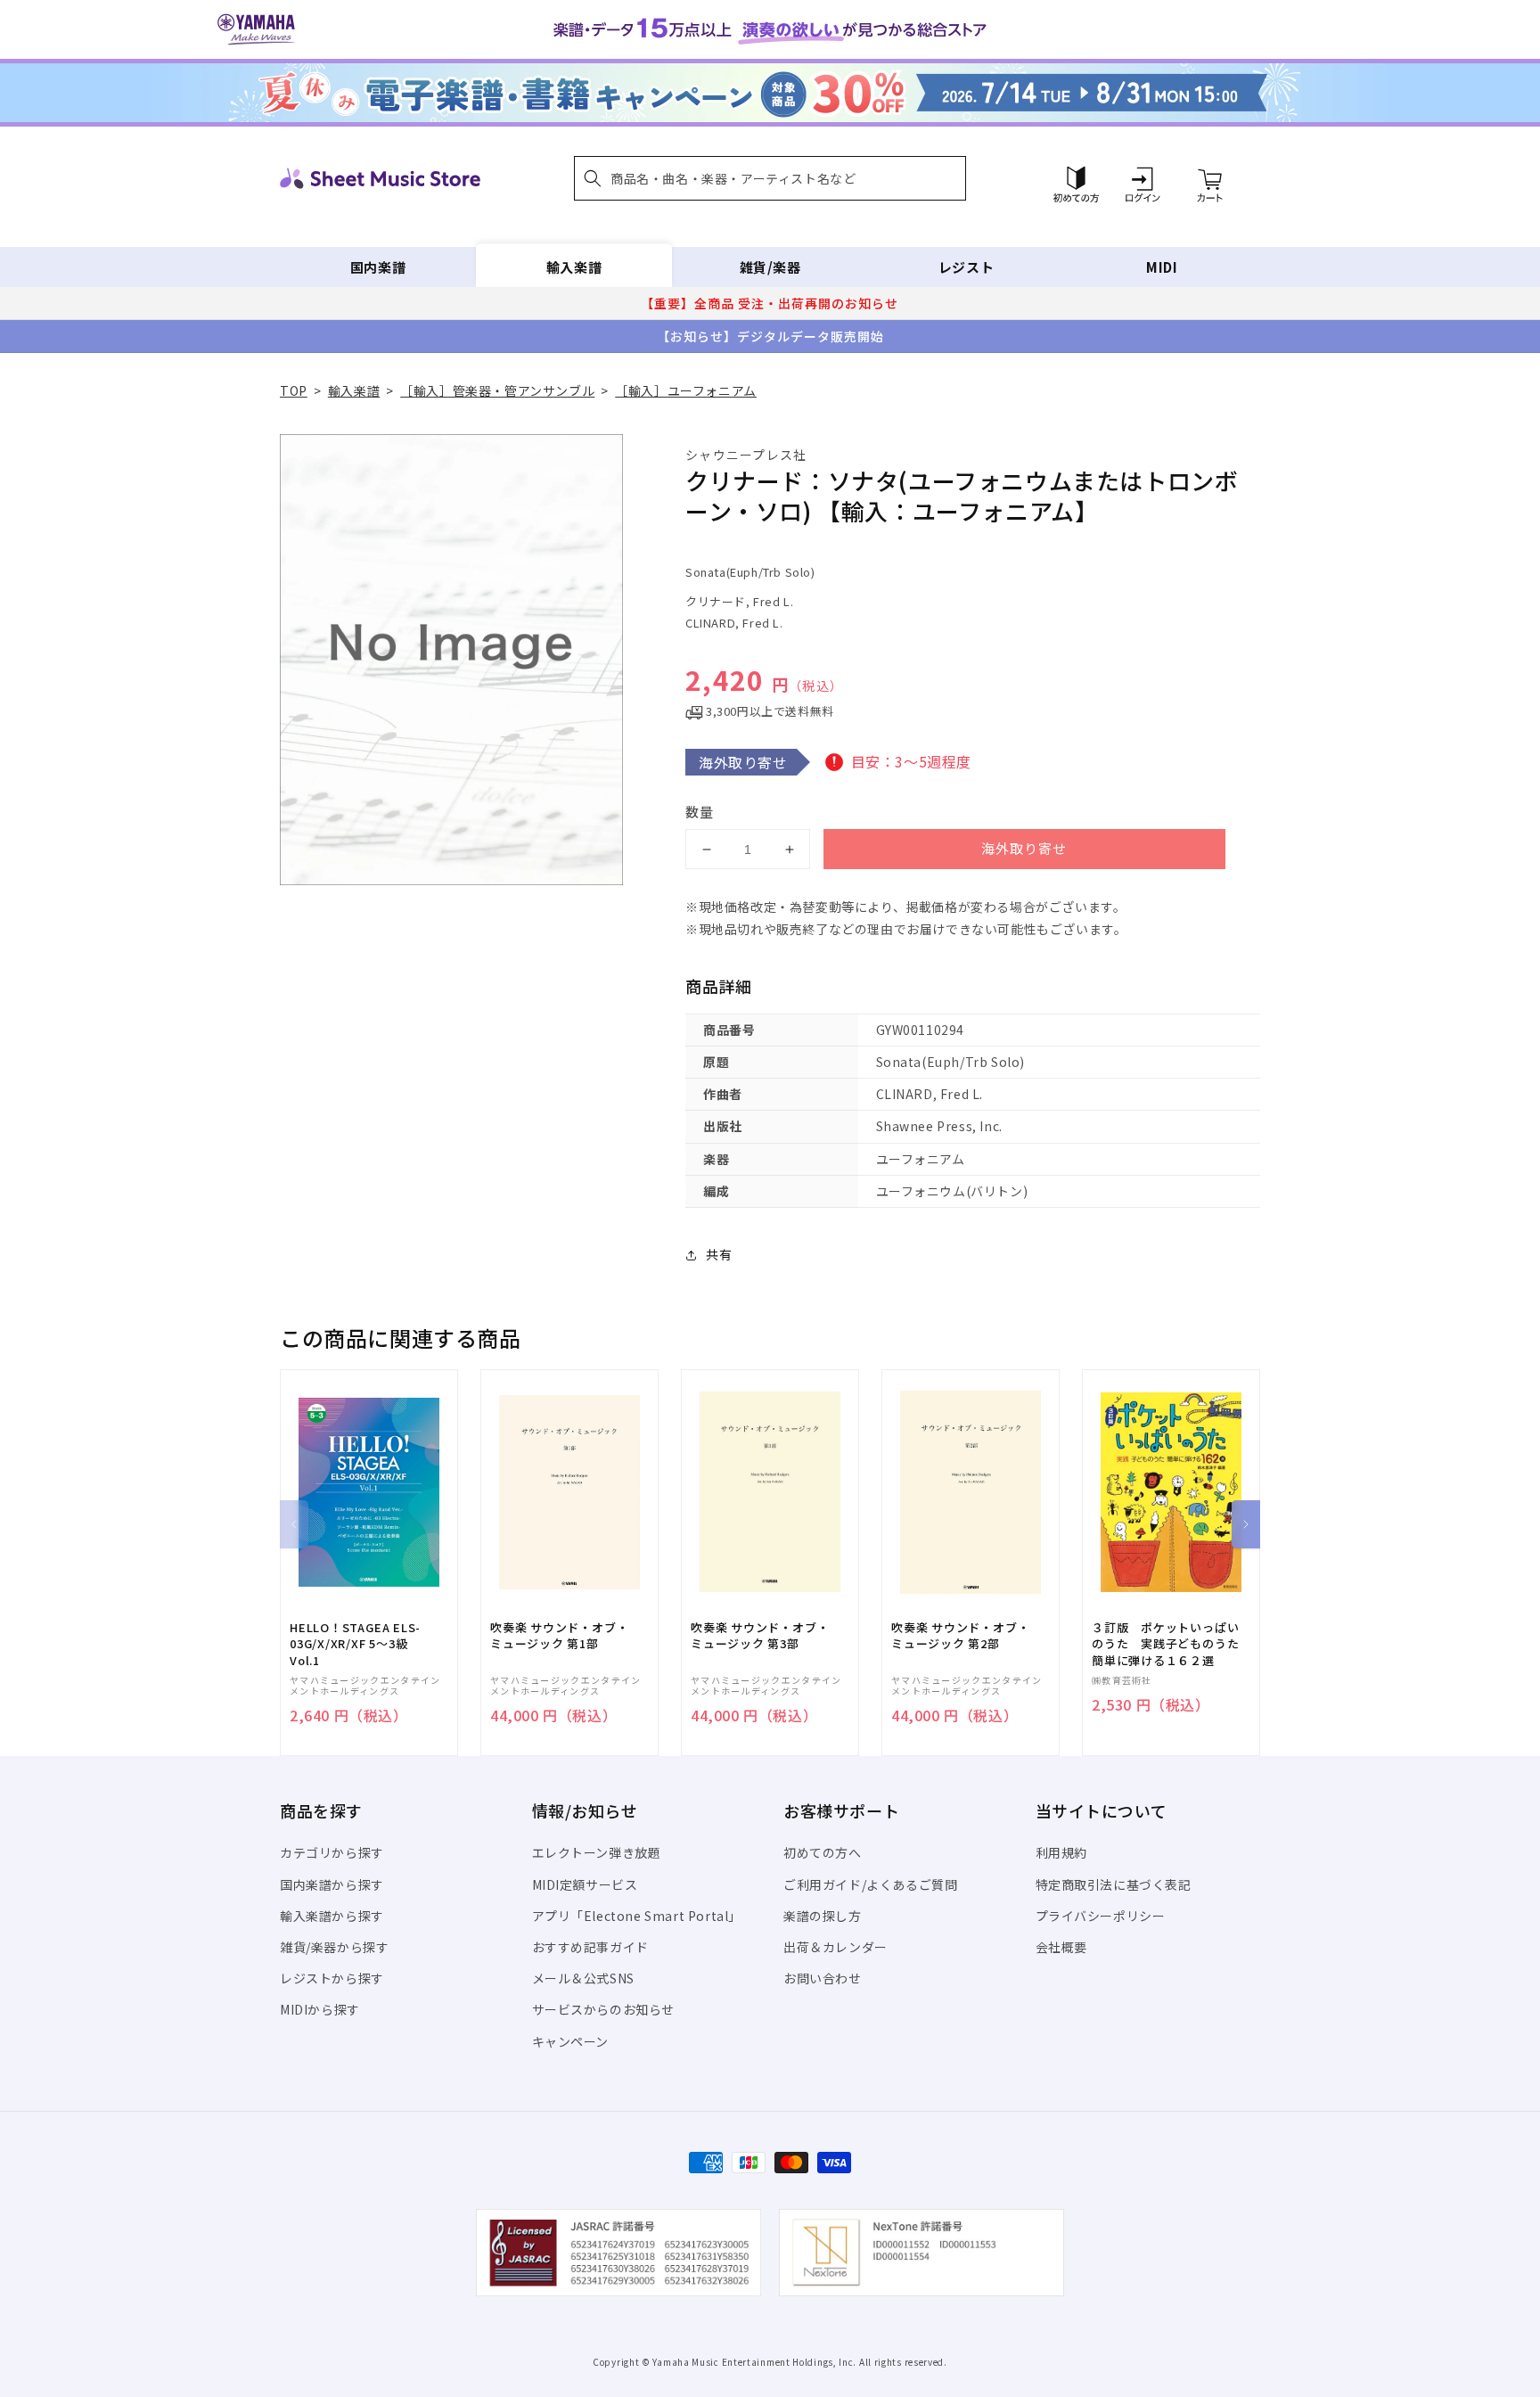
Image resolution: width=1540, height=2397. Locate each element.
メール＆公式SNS (583, 1978)
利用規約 (1061, 1852)
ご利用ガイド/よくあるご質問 (870, 1884)
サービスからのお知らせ (604, 2009)
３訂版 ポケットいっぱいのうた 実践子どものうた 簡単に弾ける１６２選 (1171, 1644)
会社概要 (1061, 1947)
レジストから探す (332, 1978)
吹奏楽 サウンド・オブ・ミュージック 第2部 (960, 1636)
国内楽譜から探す (332, 1884)
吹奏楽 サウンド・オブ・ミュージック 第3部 (760, 1636)
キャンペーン (571, 2041)
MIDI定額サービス (585, 1884)
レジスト (966, 267)
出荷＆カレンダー (836, 1947)
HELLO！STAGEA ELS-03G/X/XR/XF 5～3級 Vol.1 (355, 1644)
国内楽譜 (378, 267)
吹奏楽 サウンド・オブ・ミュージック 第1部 (559, 1636)
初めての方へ (823, 1852)
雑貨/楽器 (770, 267)
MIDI (1162, 267)
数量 (700, 812)
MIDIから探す (320, 2009)
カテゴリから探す (332, 1852)
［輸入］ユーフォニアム (686, 390)
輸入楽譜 (574, 267)
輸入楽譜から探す (332, 1916)
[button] (770, 178)
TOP (294, 390)
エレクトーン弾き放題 (597, 1852)
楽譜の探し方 (823, 1916)
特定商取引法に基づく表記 (1114, 1884)
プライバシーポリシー (1101, 1916)
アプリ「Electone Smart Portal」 (637, 1916)
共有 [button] (719, 1254)
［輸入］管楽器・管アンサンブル (497, 390)
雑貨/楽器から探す (334, 1947)
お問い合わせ (823, 1978)
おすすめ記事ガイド (590, 1947)
